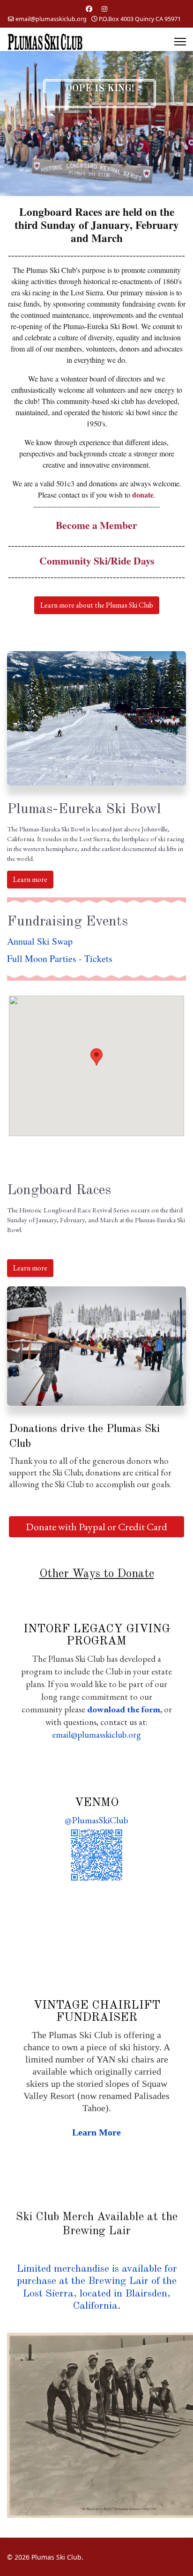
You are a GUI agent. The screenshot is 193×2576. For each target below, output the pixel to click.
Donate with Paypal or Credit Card (96, 1527)
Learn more (30, 879)
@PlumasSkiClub (96, 1820)
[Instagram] (104, 9)
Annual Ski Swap (40, 941)
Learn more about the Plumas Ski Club (97, 605)
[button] (96, 1057)
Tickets (98, 958)
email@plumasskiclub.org (51, 19)
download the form (124, 1709)
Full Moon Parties (42, 958)
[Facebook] (89, 9)
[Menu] (180, 42)
